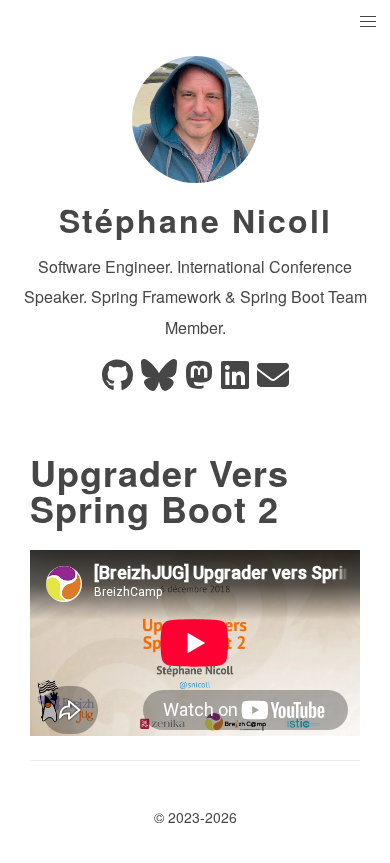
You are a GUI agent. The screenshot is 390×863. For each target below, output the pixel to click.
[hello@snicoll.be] (273, 380)
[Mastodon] (199, 380)
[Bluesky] (159, 380)
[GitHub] (117, 380)
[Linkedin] (235, 380)
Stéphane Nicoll (195, 220)
